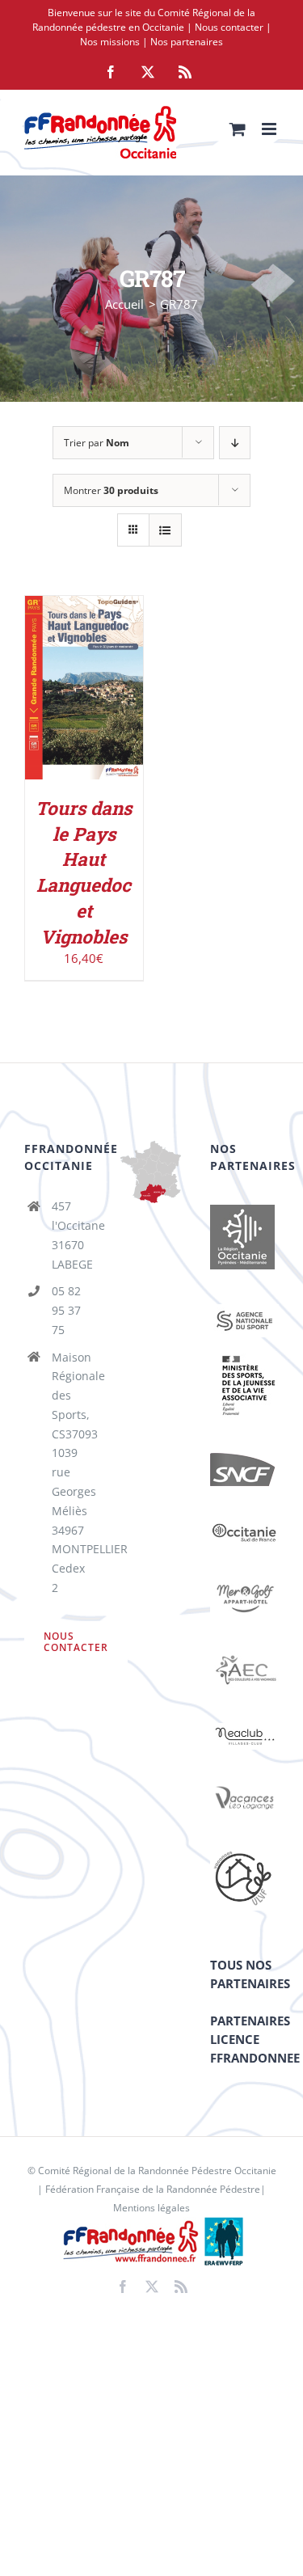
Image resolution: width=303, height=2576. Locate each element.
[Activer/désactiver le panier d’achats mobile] (238, 129)
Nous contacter (229, 27)
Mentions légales (151, 2208)
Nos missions (110, 42)
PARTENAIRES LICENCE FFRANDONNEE (255, 2039)
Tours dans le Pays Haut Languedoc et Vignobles (84, 872)
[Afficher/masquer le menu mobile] (270, 129)
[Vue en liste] (165, 530)
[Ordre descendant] (235, 443)
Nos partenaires (187, 42)
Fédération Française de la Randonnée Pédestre (153, 2189)
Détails (84, 708)
